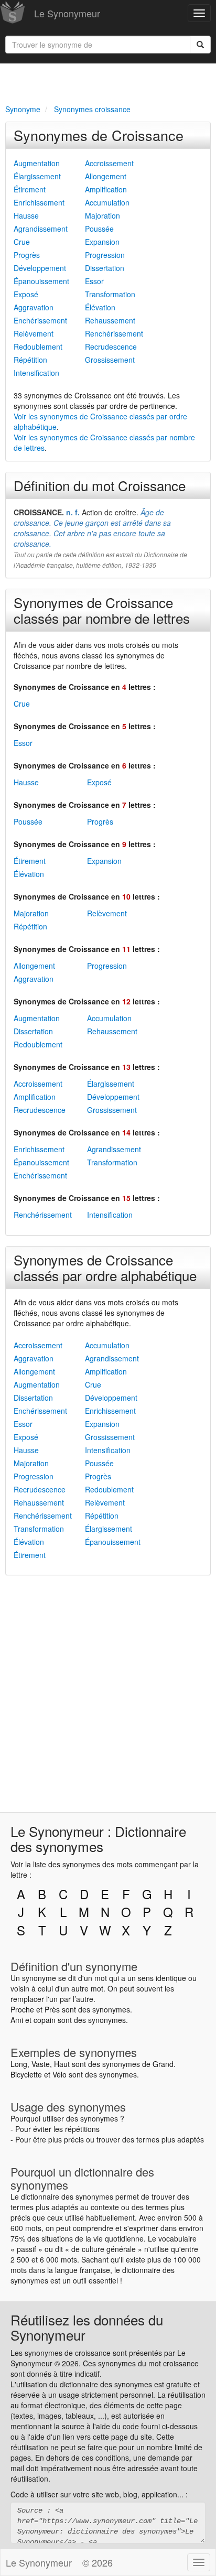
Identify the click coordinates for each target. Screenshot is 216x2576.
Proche (22, 2009)
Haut (62, 2064)
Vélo (60, 2074)
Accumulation (107, 202)
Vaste (41, 2064)
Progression (105, 255)
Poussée (99, 229)
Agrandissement (41, 229)
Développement (40, 268)
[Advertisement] (108, 82)
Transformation (110, 294)
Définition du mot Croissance (100, 485)
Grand (163, 2064)
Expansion (102, 242)
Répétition (30, 360)
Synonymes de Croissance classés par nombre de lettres (102, 610)
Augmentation (37, 163)
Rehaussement (110, 320)
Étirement (30, 189)
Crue (22, 242)
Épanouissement (41, 281)
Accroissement (109, 163)
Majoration (102, 215)
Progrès (27, 255)
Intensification (36, 373)
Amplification (106, 189)
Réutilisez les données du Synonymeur (87, 2327)
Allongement (106, 176)
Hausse (26, 215)
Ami (17, 2020)
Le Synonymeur (67, 13)
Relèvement (34, 333)
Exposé (26, 294)
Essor (94, 281)
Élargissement (37, 176)
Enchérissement (40, 320)
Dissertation (105, 268)
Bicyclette (26, 2074)
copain (45, 2020)
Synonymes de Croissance (99, 135)
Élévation (100, 307)
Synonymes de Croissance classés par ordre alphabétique (105, 1267)
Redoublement (38, 347)
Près (52, 2009)
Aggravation (34, 307)
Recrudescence (111, 347)
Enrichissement (39, 202)
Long (19, 2064)
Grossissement (110, 360)
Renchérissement (114, 333)
